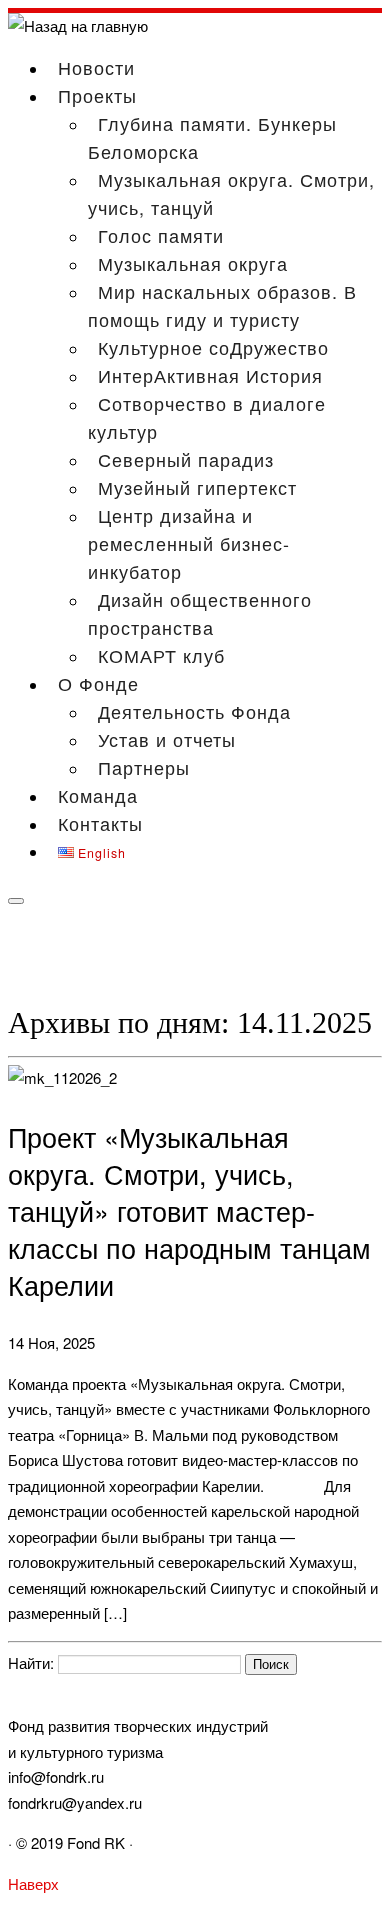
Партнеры (144, 767)
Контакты (100, 823)
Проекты (97, 95)
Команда (98, 795)
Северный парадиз (186, 459)
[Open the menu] (16, 901)
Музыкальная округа (193, 263)
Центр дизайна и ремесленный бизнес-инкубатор (189, 543)
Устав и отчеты (167, 739)
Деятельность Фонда (194, 711)
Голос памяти (161, 235)
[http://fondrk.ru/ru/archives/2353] (62, 1077)
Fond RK (96, 1842)
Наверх (33, 1883)
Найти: (31, 1662)
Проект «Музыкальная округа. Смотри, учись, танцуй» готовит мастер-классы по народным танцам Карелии (189, 1210)
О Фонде (98, 683)
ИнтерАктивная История (210, 375)
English (100, 853)
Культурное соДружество (213, 347)
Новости (96, 67)
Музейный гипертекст (197, 487)
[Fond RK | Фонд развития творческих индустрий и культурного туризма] (78, 25)
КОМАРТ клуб (161, 655)
